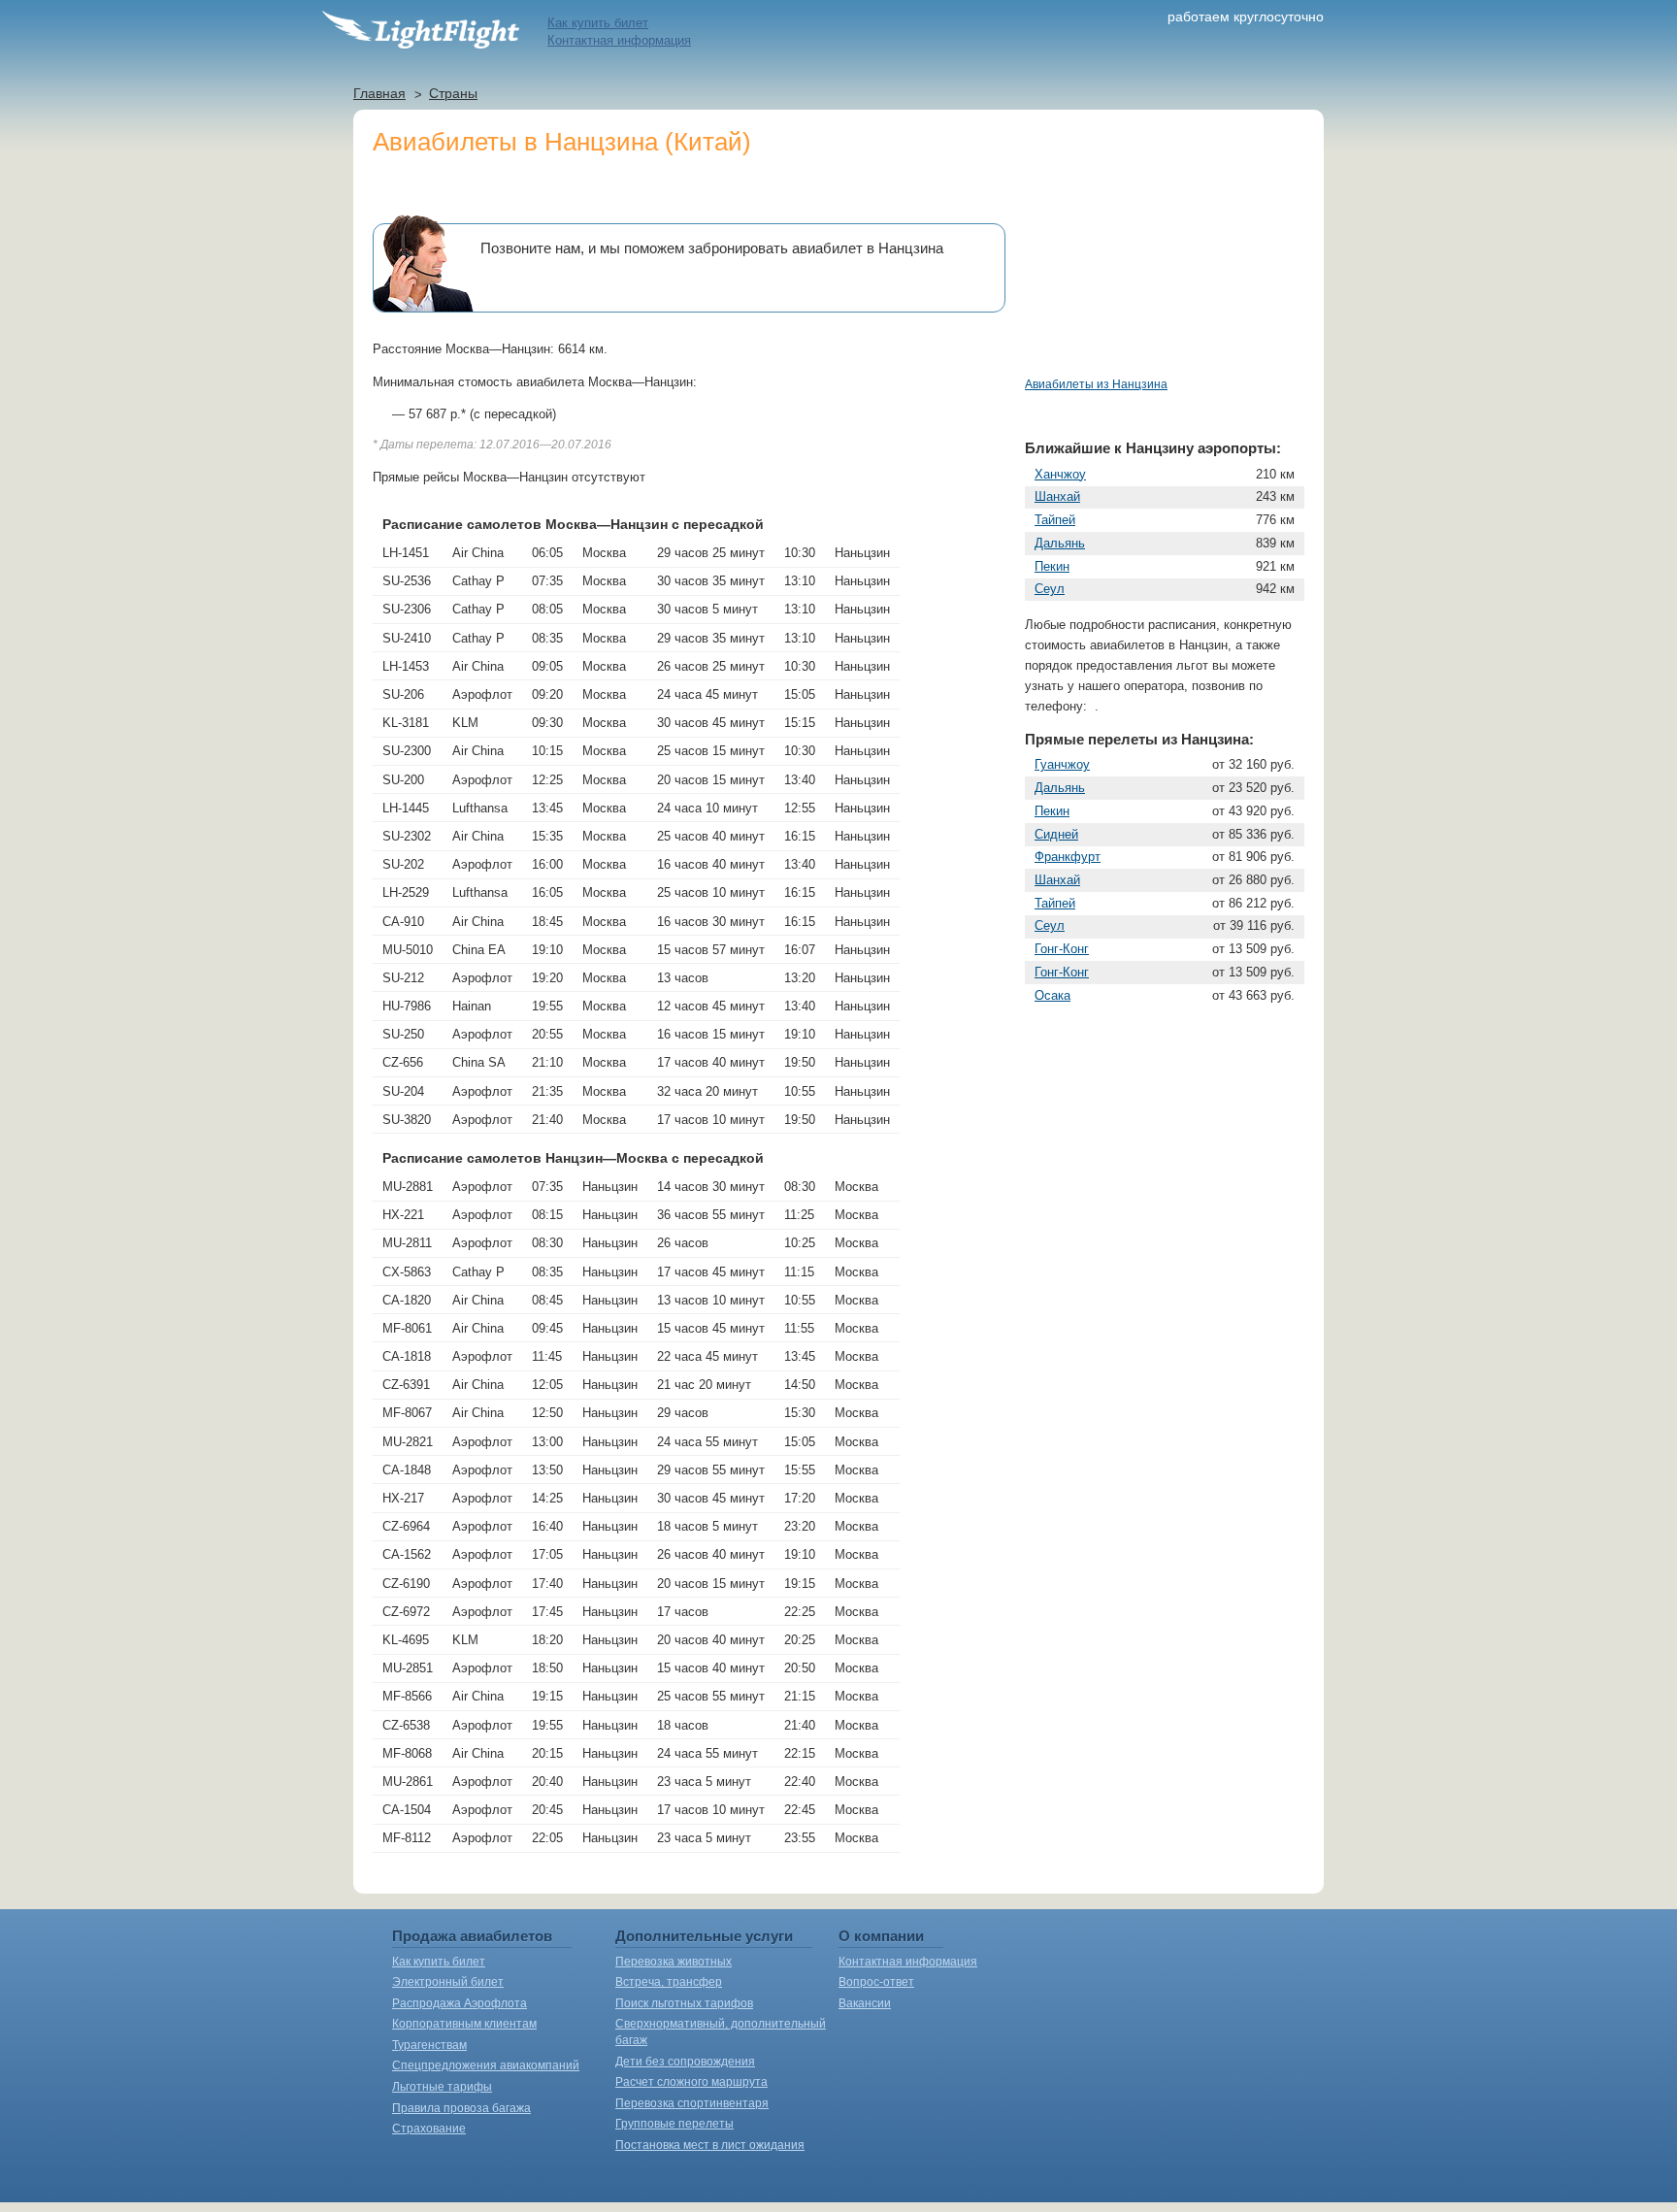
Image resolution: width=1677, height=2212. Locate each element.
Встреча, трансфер (669, 1982)
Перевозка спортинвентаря (692, 2103)
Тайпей (1055, 520)
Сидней (1056, 834)
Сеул (1050, 589)
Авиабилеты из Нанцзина (1096, 384)
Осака (1052, 995)
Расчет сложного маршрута (691, 2082)
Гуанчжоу (1062, 764)
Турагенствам (429, 2045)
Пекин (1052, 566)
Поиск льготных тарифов (684, 2003)
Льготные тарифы (442, 2087)
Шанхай (1057, 496)
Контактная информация (619, 40)
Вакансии (865, 2003)
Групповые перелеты (674, 2124)
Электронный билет (448, 1982)
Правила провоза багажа (461, 2108)
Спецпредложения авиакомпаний (486, 2065)
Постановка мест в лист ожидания (710, 2145)
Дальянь (1060, 543)
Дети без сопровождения (685, 2062)
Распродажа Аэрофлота (460, 2003)
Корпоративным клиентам (464, 2024)
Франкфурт (1068, 857)
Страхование (429, 2129)
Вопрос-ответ (876, 1982)
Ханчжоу (1060, 474)
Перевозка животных (674, 1962)
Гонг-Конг (1062, 949)
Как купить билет (598, 23)
